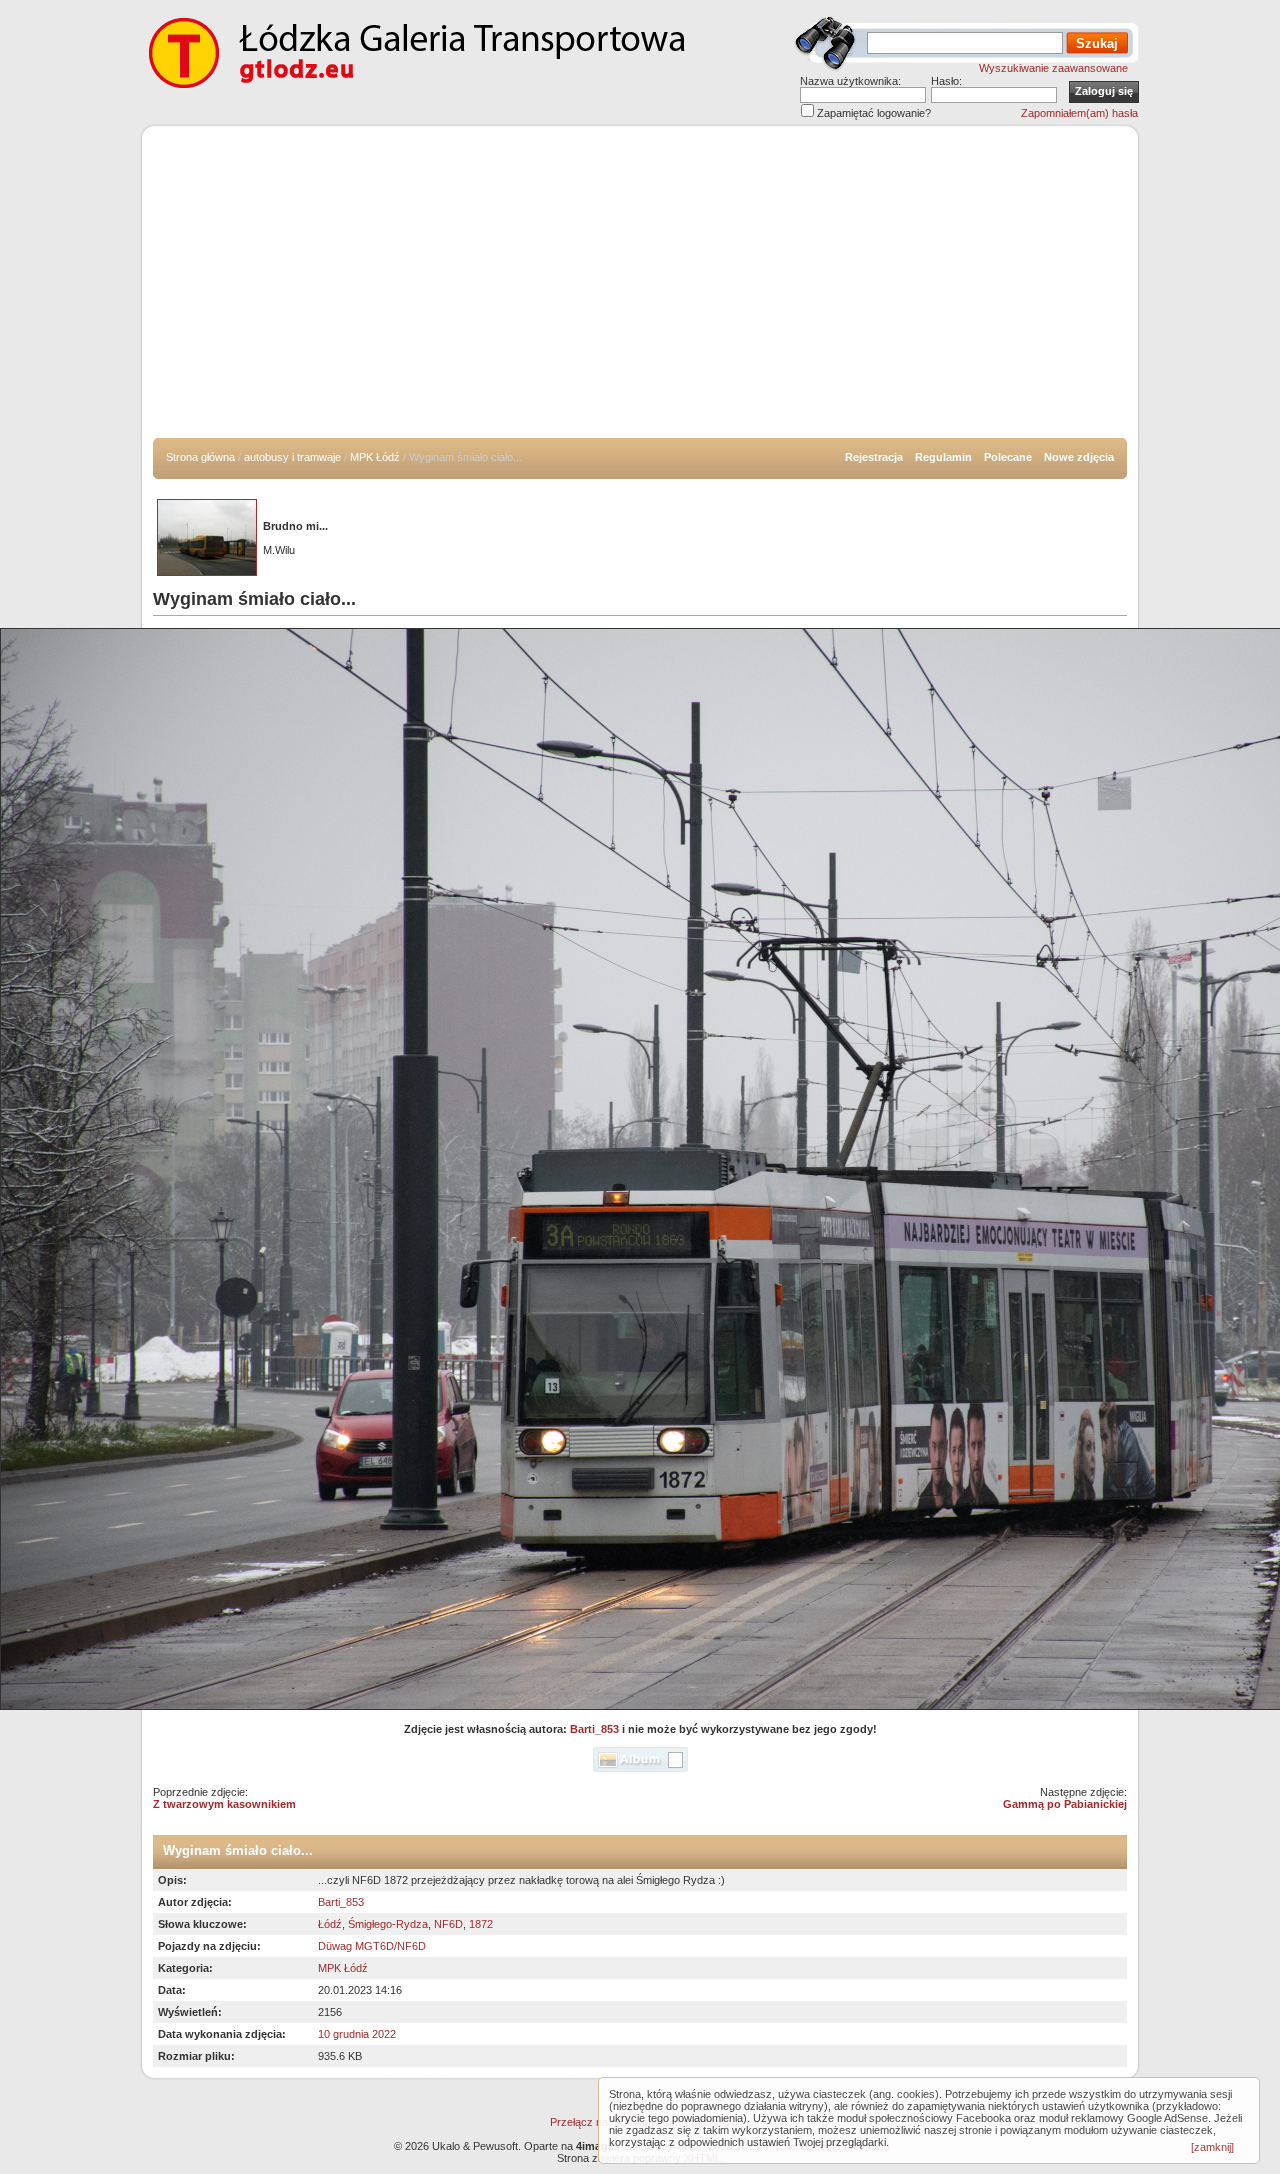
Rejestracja (874, 457)
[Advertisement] (640, 288)
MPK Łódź (375, 457)
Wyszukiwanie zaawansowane (1053, 68)
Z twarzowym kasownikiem (224, 1804)
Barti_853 (594, 1729)
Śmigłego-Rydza (388, 1924)
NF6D (448, 1924)
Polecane (1008, 457)
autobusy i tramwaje (292, 457)
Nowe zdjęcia (1079, 457)
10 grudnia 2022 (357, 2034)
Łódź (330, 1924)
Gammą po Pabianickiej (1065, 1804)
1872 (481, 1924)
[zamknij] (1212, 2147)
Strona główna (200, 457)
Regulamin (943, 457)
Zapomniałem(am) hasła (1079, 113)
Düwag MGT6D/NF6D (372, 1946)
